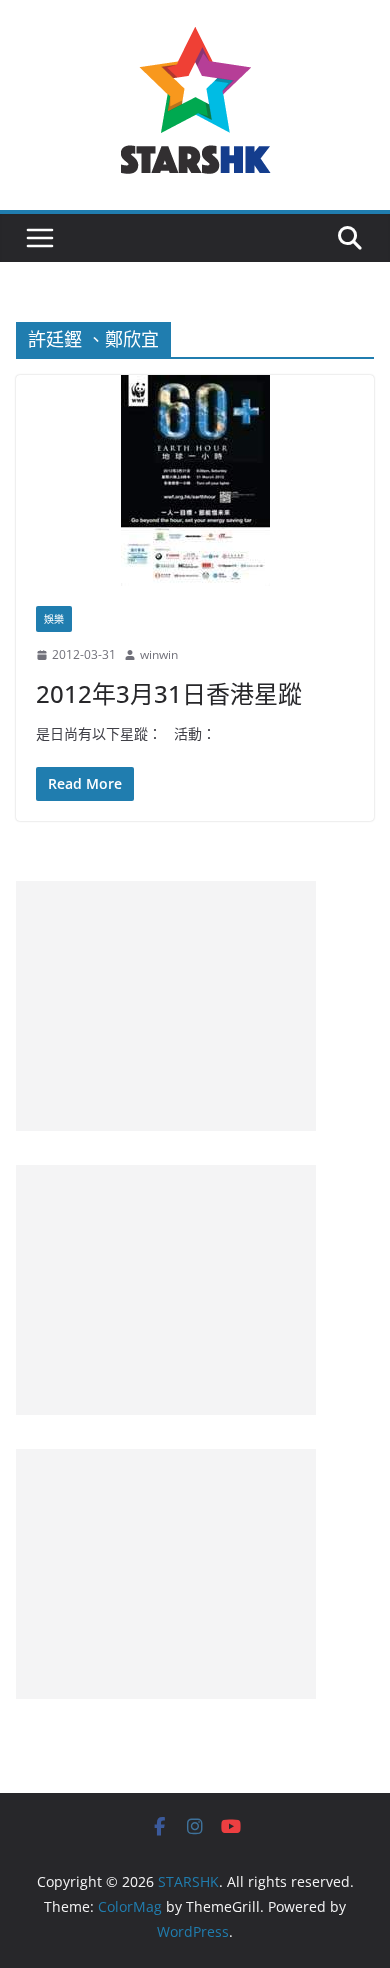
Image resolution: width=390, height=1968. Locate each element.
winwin (159, 654)
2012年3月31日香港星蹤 (169, 693)
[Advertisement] (166, 1006)
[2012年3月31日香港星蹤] (195, 480)
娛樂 (54, 619)
